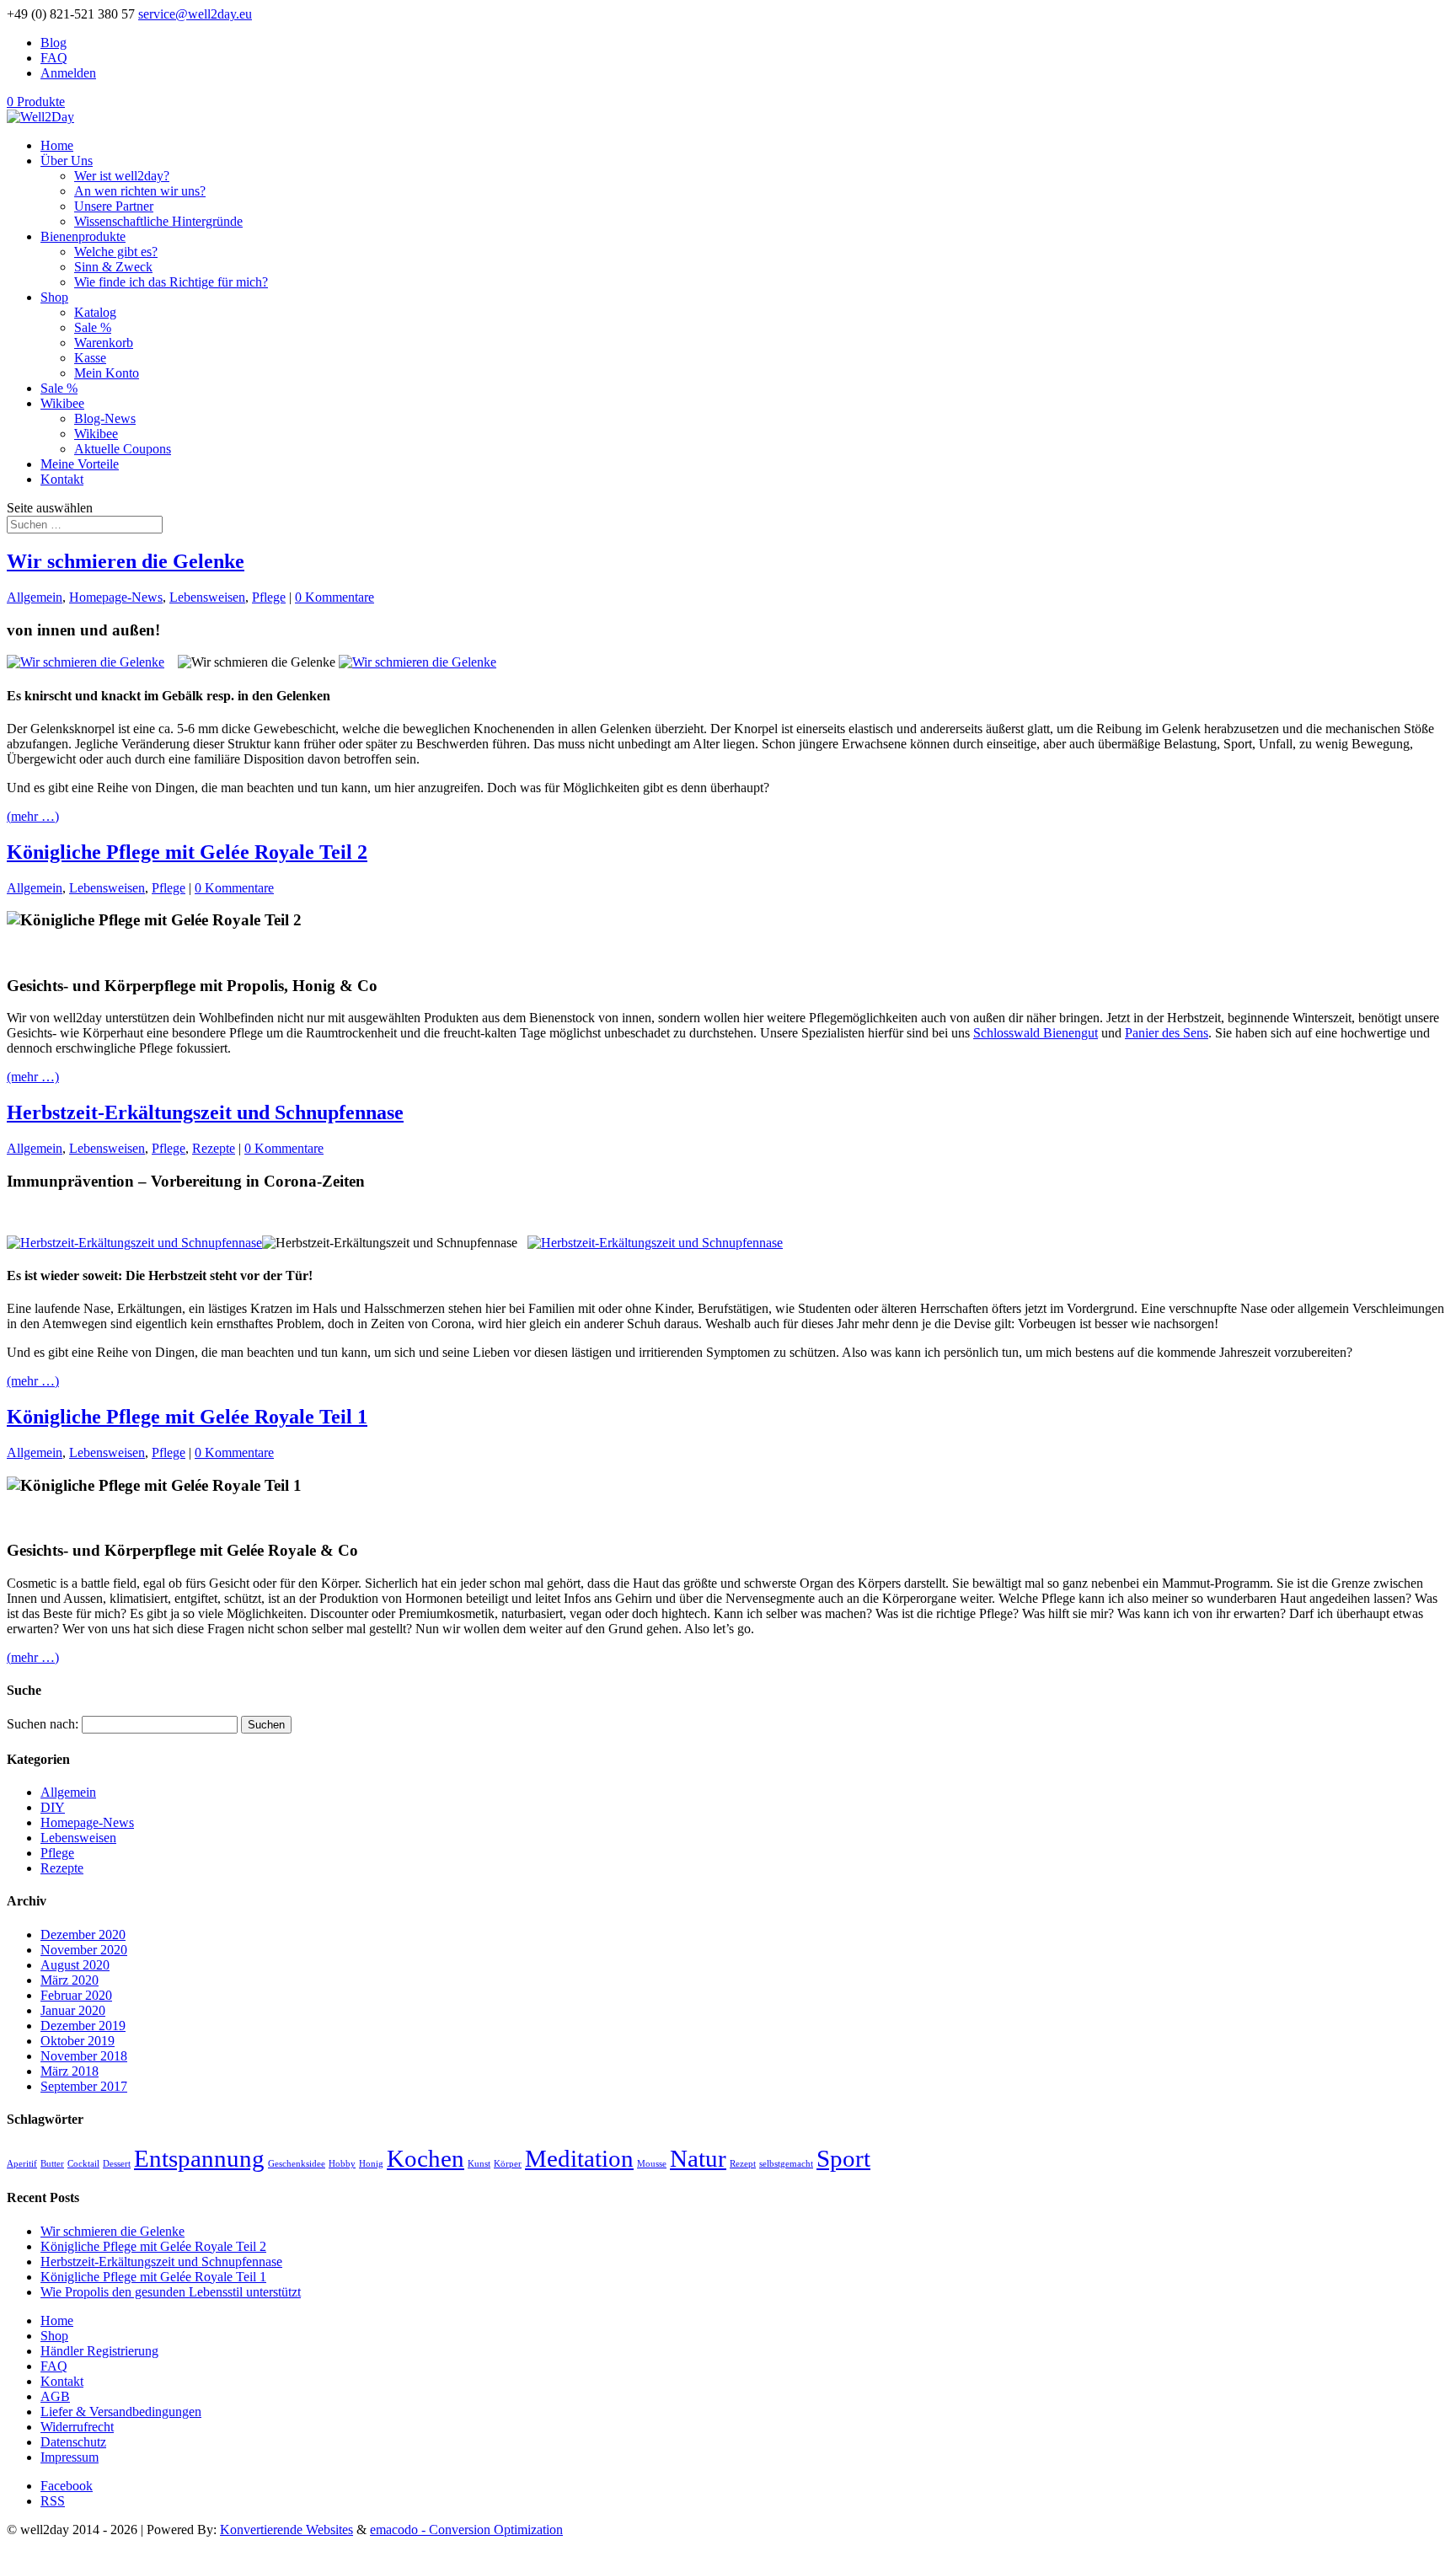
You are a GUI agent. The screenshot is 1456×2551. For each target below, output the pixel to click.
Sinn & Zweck (113, 267)
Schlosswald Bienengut (1036, 1033)
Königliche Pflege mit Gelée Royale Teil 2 (187, 852)
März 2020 (70, 1980)
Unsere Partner (114, 206)
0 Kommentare (335, 597)
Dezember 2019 (83, 2026)
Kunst (479, 2164)
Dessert (117, 2164)
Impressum (70, 2457)
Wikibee (62, 403)
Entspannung (199, 2158)
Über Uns (67, 161)
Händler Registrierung (99, 2351)
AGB (55, 2396)
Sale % (93, 327)
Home (57, 145)
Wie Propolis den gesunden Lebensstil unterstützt (171, 2292)
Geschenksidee (297, 2164)
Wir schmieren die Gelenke (126, 561)
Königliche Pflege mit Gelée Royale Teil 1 (187, 1417)
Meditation (579, 2158)
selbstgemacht (786, 2164)
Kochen (426, 2158)
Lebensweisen (207, 597)
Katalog (95, 312)
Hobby (342, 2164)
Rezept (743, 2164)
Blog (54, 43)
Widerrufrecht (77, 2427)
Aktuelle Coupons (123, 449)
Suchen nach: (43, 1724)
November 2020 (84, 1950)
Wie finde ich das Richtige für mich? (171, 282)
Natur (698, 2158)
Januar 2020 (73, 2010)
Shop (54, 297)
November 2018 (84, 2056)
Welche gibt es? (116, 252)
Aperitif (22, 2164)
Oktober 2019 (78, 2041)
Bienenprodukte (83, 236)
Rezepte (214, 1148)
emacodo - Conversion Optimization (466, 2530)
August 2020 (75, 1965)
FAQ (54, 58)
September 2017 (84, 2086)
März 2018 (70, 2071)
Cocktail (83, 2164)
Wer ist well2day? (122, 176)
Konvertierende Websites (286, 2530)
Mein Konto (107, 373)
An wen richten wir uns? (140, 191)
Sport (843, 2158)
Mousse (652, 2164)
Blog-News (105, 418)
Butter (52, 2164)
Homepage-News (116, 597)
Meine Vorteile (80, 464)
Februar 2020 (76, 1995)
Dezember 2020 (83, 1935)
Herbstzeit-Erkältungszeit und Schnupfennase (205, 1112)
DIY (53, 1807)
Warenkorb (104, 343)
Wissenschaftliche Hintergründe (158, 221)
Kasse (90, 358)
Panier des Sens (1167, 1033)
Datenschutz (73, 2442)
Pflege (269, 597)
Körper (508, 2164)
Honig (371, 2164)
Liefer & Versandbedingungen (121, 2412)
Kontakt (62, 479)
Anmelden (68, 73)
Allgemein (35, 597)
